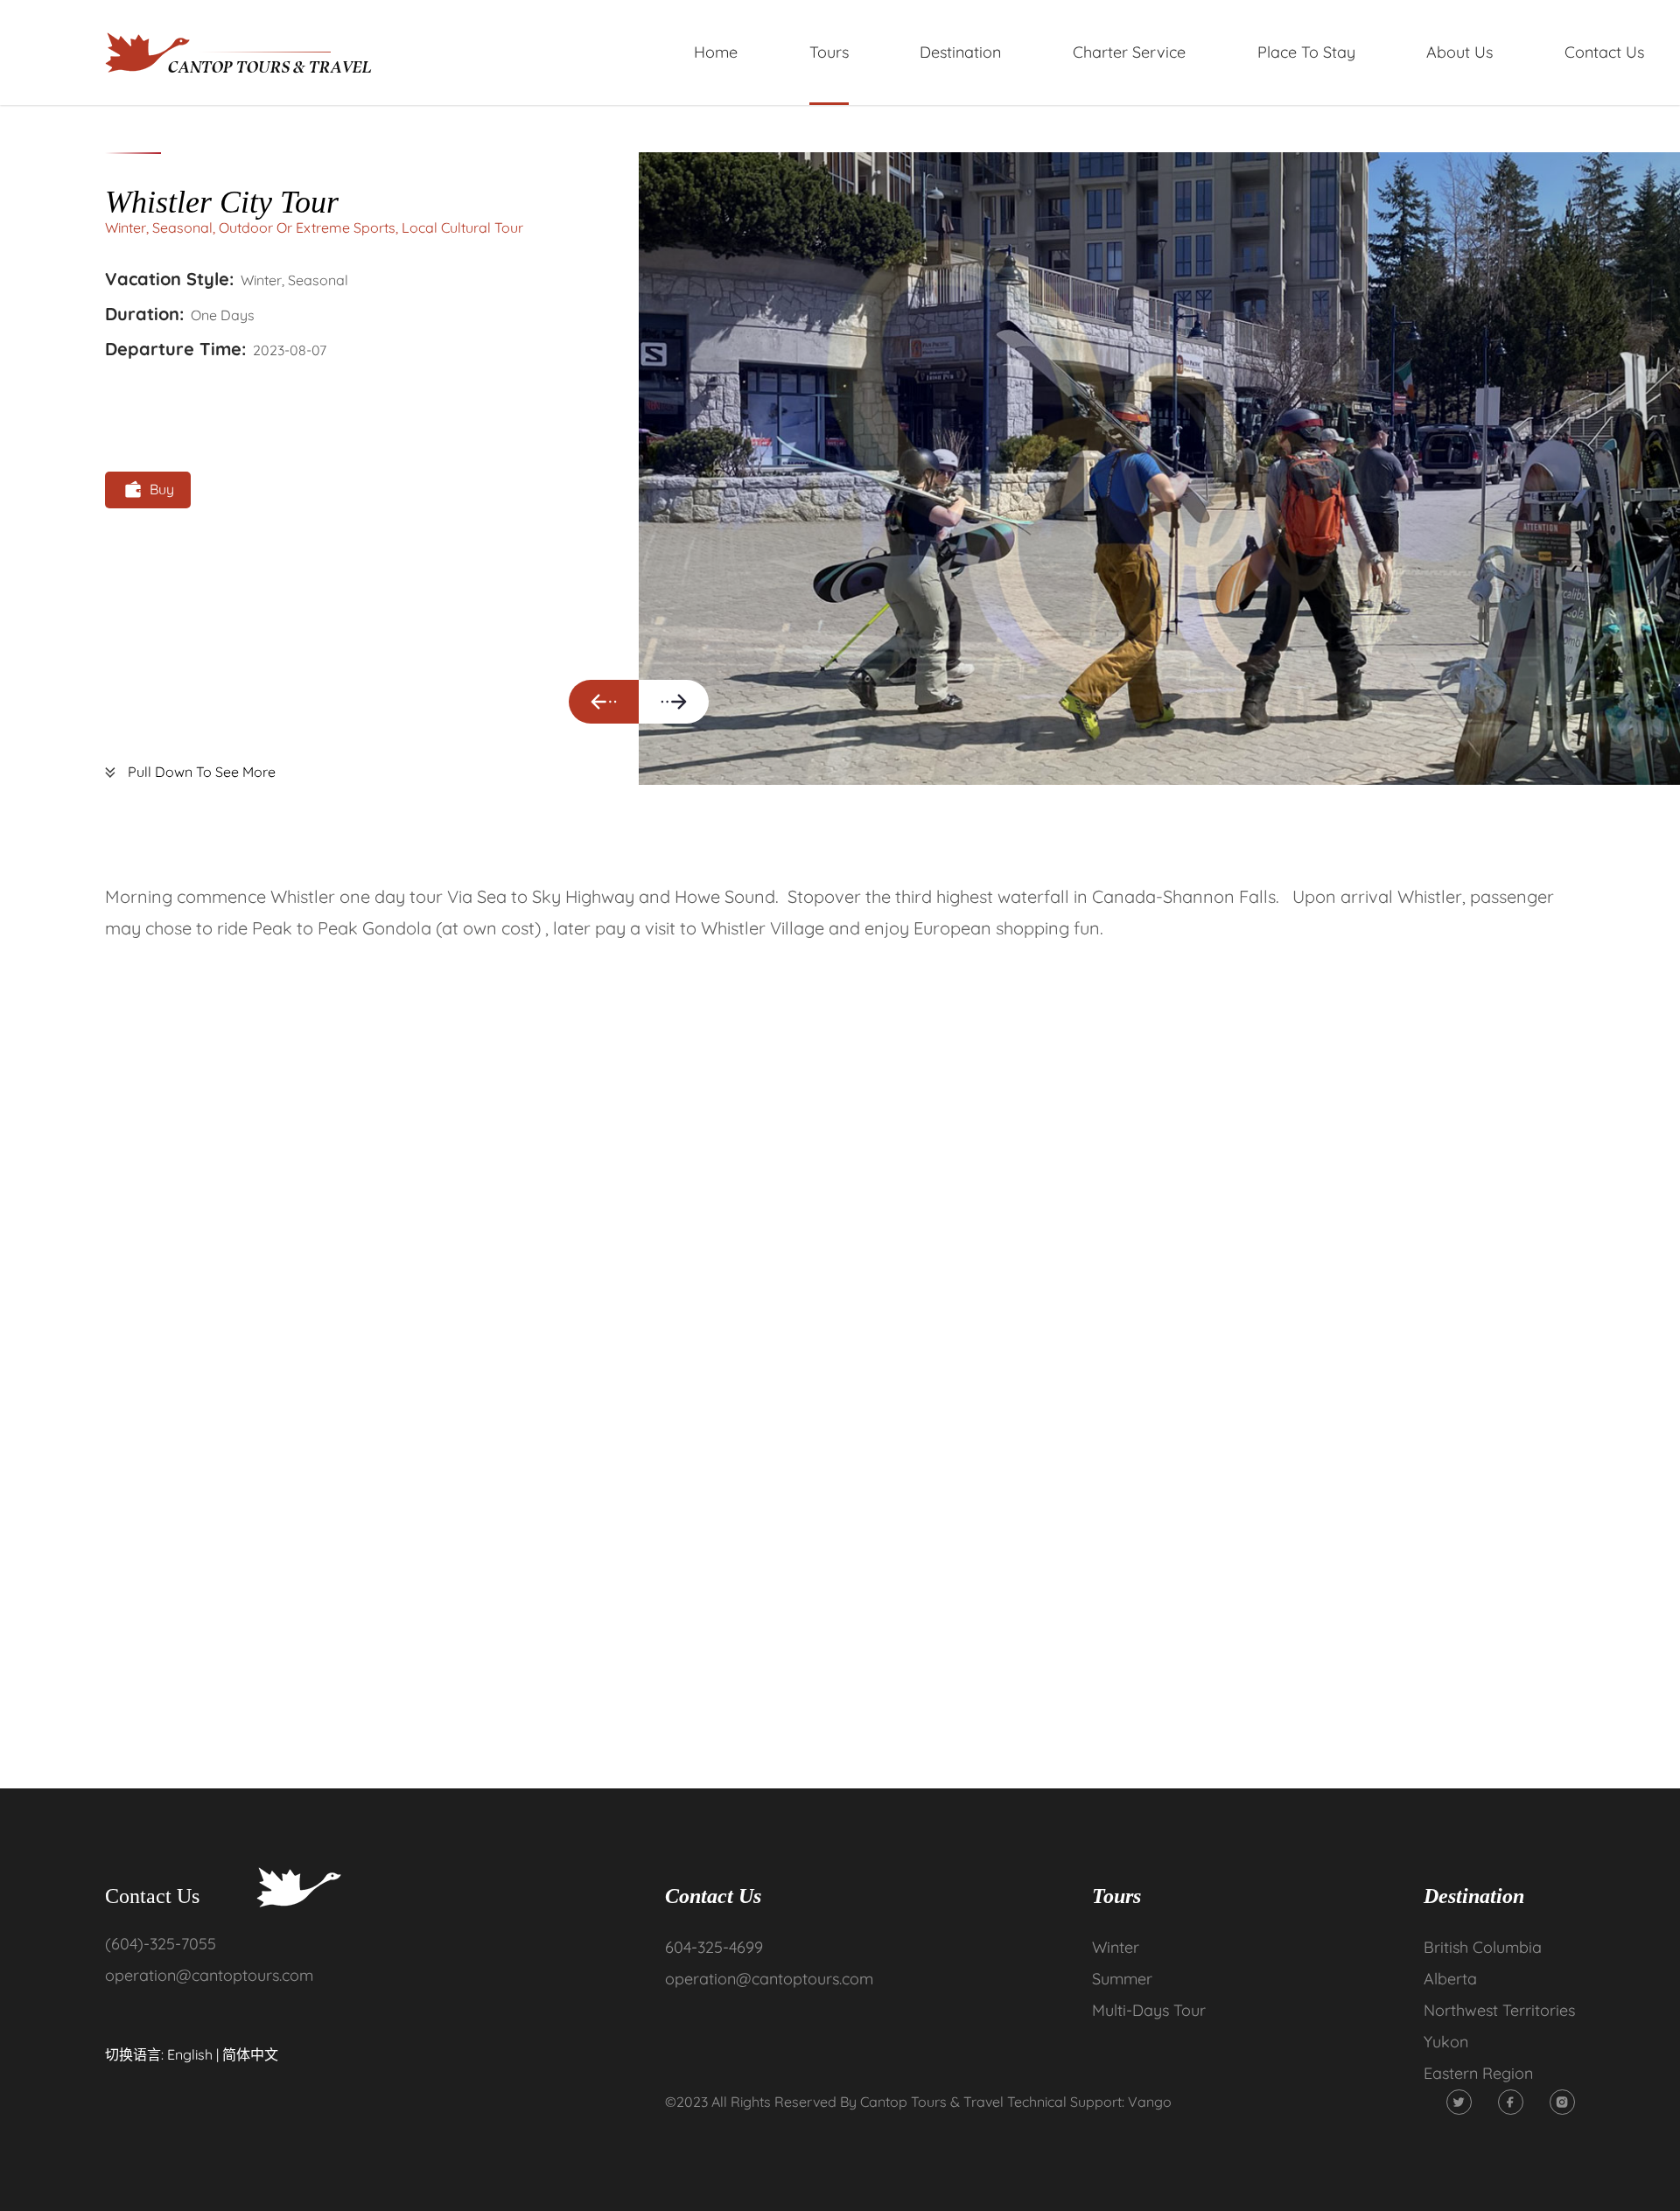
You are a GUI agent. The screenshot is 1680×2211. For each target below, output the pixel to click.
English (190, 2054)
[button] (604, 702)
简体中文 (250, 2054)
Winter (1116, 1947)
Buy (162, 489)
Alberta (1450, 1979)
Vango (1150, 2102)
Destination (1474, 1896)
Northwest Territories (1499, 2010)
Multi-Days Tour (1149, 2010)
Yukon (1446, 2042)
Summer (1122, 1979)
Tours (1116, 1896)
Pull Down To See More (202, 773)
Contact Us (713, 1896)
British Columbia (1483, 1947)
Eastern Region (1478, 2073)
